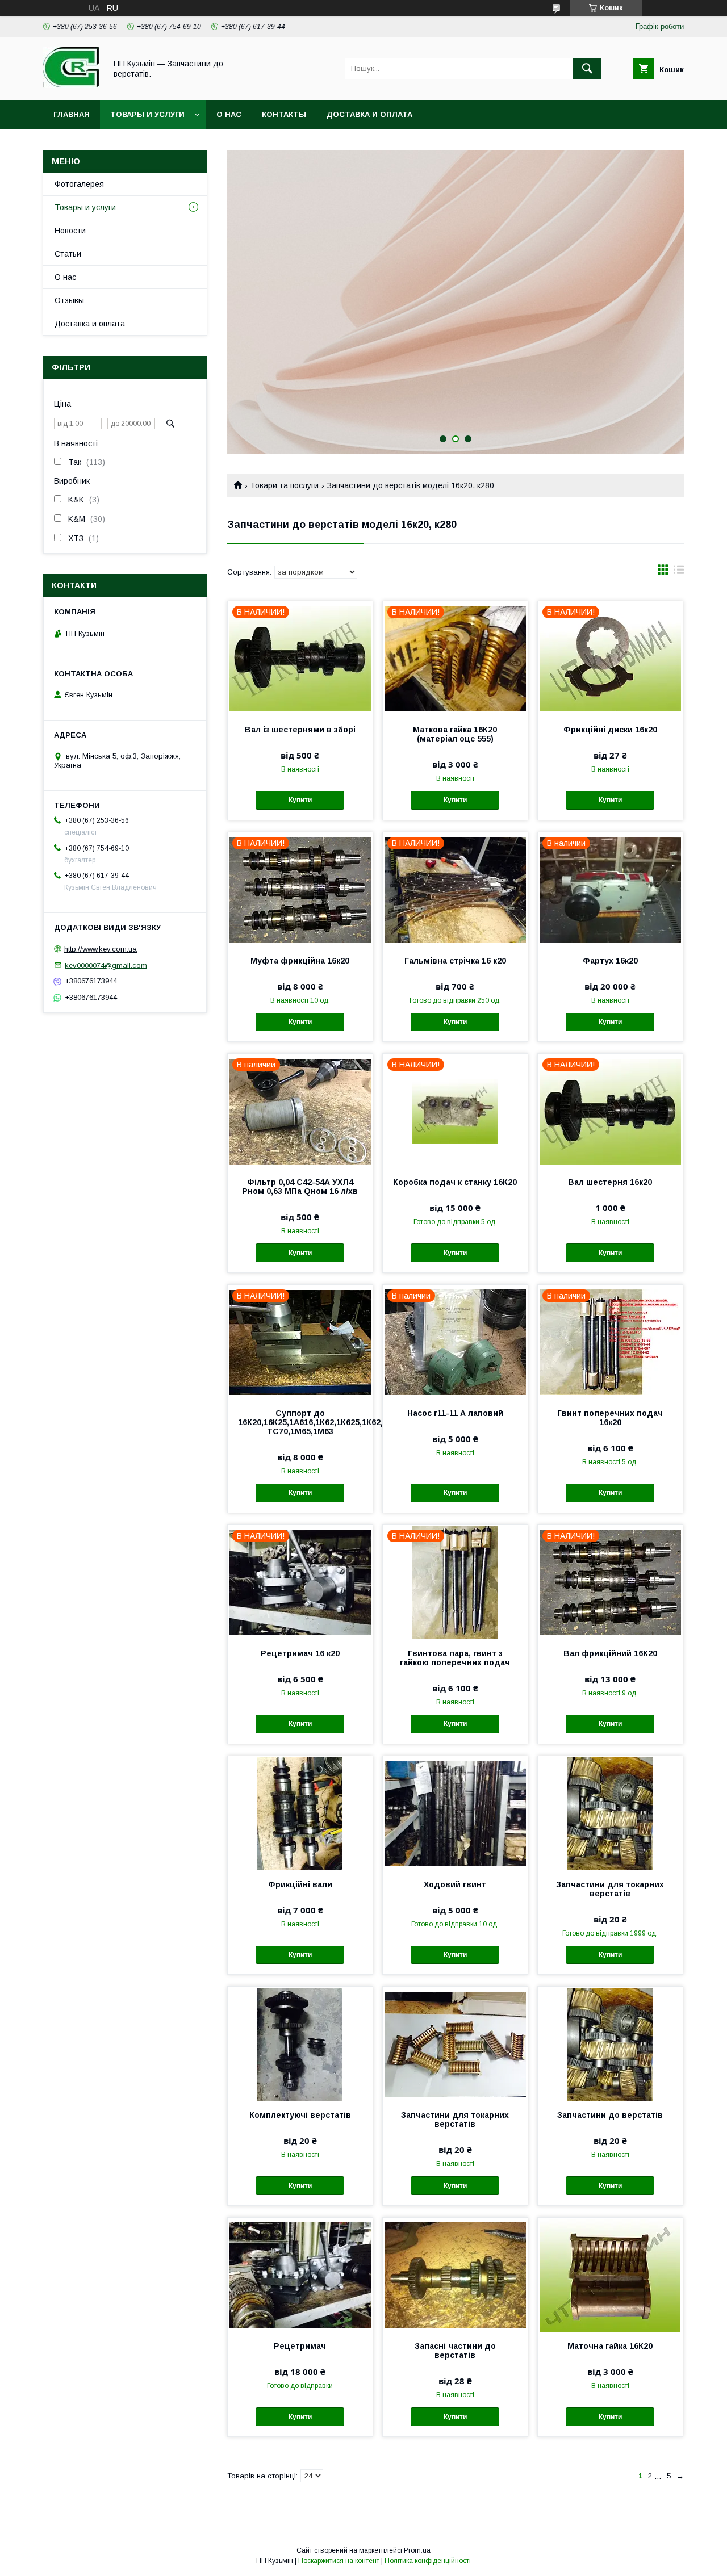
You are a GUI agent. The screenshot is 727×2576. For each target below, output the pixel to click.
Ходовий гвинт (455, 1884)
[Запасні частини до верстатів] (455, 2275)
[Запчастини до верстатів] (610, 2043)
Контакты (284, 114)
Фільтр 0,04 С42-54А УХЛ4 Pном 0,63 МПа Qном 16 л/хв (300, 1187)
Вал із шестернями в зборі (300, 730)
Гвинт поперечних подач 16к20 (610, 1418)
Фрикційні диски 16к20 (610, 730)
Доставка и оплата (369, 114)
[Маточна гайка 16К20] (610, 2275)
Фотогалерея (79, 184)
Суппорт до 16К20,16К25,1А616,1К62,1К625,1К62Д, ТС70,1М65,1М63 (300, 1422)
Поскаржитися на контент (339, 2561)
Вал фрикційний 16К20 (610, 1653)
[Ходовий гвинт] (455, 1813)
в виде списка (679, 572)
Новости (70, 231)
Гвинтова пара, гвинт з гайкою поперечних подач (455, 1658)
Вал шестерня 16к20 (610, 1182)
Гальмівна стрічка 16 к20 (455, 961)
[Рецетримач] (300, 2275)
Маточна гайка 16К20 (610, 2346)
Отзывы (69, 300)
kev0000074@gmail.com (106, 965)
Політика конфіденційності (428, 2561)
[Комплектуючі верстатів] (300, 2043)
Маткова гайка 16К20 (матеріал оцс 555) (455, 734)
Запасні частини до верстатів (455, 2351)
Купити (300, 800)
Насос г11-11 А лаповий (455, 1413)
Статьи (68, 254)
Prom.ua (417, 2550)
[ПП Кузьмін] (72, 85)
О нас (229, 114)
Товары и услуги (147, 114)
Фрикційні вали (300, 1884)
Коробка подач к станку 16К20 (455, 1182)
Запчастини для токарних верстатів (610, 1889)
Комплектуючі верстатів (300, 2115)
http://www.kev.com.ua (101, 949)
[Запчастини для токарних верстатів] (610, 1813)
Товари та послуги (284, 485)
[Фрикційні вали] (300, 1813)
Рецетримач (300, 2346)
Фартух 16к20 (610, 961)
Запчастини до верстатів (610, 2115)
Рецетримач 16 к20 (300, 1653)
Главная (72, 114)
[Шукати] (587, 69)
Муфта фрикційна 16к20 (300, 961)
